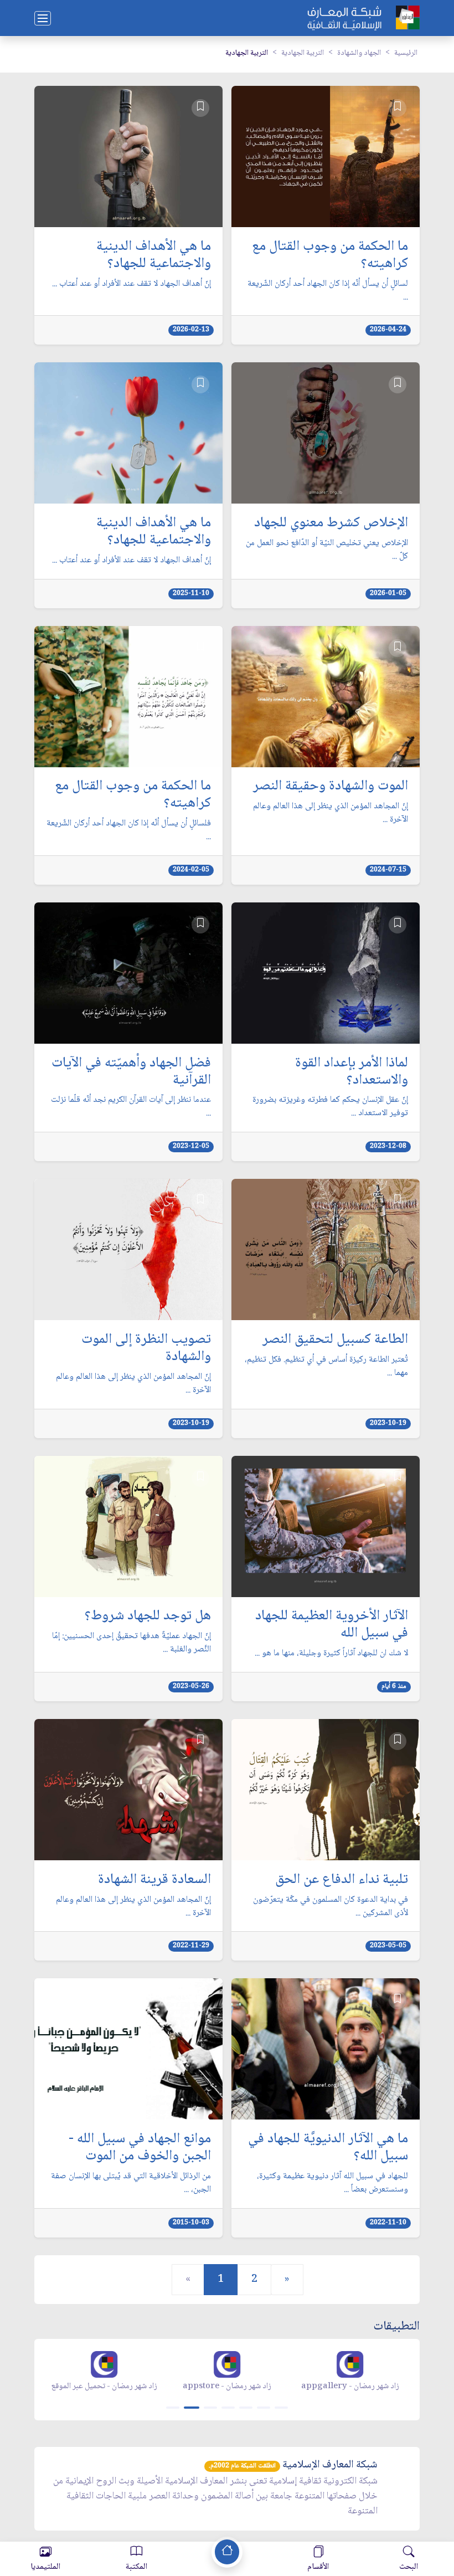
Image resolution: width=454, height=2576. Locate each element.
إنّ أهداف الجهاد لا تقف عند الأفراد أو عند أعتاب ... (131, 284)
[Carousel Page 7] (281, 2408)
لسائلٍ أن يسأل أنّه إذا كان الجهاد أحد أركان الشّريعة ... (328, 291)
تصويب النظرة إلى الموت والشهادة (146, 1349)
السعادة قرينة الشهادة (154, 1880)
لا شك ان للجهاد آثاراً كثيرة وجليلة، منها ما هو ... (331, 1654)
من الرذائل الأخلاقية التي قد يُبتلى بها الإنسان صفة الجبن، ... (131, 2183)
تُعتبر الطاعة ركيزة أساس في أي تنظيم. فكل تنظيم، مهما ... (326, 1367)
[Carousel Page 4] (228, 2408)
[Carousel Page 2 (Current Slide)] (192, 2408)
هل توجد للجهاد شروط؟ (148, 1617)
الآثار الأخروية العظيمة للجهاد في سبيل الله (332, 1625)
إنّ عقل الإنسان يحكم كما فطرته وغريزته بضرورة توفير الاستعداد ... (330, 1107)
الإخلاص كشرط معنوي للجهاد (331, 524)
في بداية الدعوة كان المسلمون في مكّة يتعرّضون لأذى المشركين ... (331, 1907)
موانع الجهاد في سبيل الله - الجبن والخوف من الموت (140, 2148)
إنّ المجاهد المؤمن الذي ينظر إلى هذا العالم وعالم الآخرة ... (331, 813)
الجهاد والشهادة (359, 53)
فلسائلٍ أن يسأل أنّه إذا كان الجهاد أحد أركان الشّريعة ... (129, 830)
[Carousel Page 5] (246, 2408)
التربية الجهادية (303, 53)
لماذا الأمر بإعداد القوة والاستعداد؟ (352, 1073)
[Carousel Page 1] (173, 2408)
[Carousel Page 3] (210, 2408)
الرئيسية (406, 53)
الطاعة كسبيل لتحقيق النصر (335, 1340)
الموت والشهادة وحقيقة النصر (331, 787)
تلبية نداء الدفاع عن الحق (342, 1880)
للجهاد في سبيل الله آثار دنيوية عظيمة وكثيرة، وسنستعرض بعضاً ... (332, 2183)
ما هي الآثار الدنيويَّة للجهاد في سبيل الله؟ (328, 2148)
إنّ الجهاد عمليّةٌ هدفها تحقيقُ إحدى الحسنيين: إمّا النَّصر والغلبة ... (131, 1643)
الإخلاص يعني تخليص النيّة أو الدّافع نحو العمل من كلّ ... (327, 550)
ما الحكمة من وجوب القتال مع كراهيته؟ (330, 256)
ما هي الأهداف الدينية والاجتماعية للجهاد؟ (154, 256)
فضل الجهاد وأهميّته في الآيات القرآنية (131, 1073)
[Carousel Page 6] (264, 2408)
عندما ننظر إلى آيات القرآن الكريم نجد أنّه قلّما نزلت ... (131, 1107)
